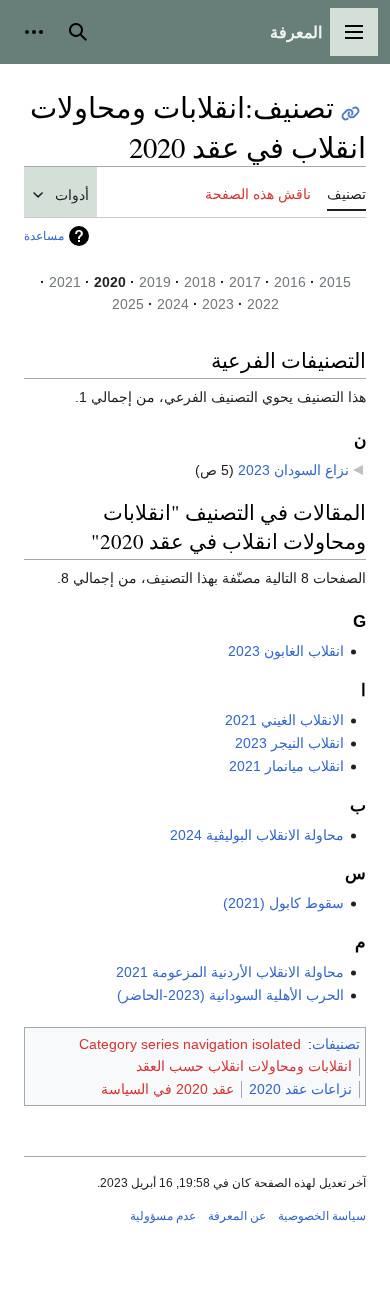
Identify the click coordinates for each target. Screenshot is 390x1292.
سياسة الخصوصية (322, 1216)
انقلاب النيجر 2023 (289, 743)
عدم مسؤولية (163, 1216)
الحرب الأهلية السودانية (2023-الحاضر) (230, 995)
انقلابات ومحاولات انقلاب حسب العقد (244, 1066)
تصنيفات (336, 1044)
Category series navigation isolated (190, 1044)
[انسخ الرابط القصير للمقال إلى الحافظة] (350, 113)
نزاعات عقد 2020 (300, 1089)
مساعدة (44, 236)
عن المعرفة (237, 1216)
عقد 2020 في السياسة (167, 1089)
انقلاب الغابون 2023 (286, 651)
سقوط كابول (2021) (283, 903)
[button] (354, 32)
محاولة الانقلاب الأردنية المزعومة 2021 (230, 972)
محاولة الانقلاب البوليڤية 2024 (257, 835)
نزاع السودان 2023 (293, 470)
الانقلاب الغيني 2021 (284, 720)
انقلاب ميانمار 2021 (286, 766)
